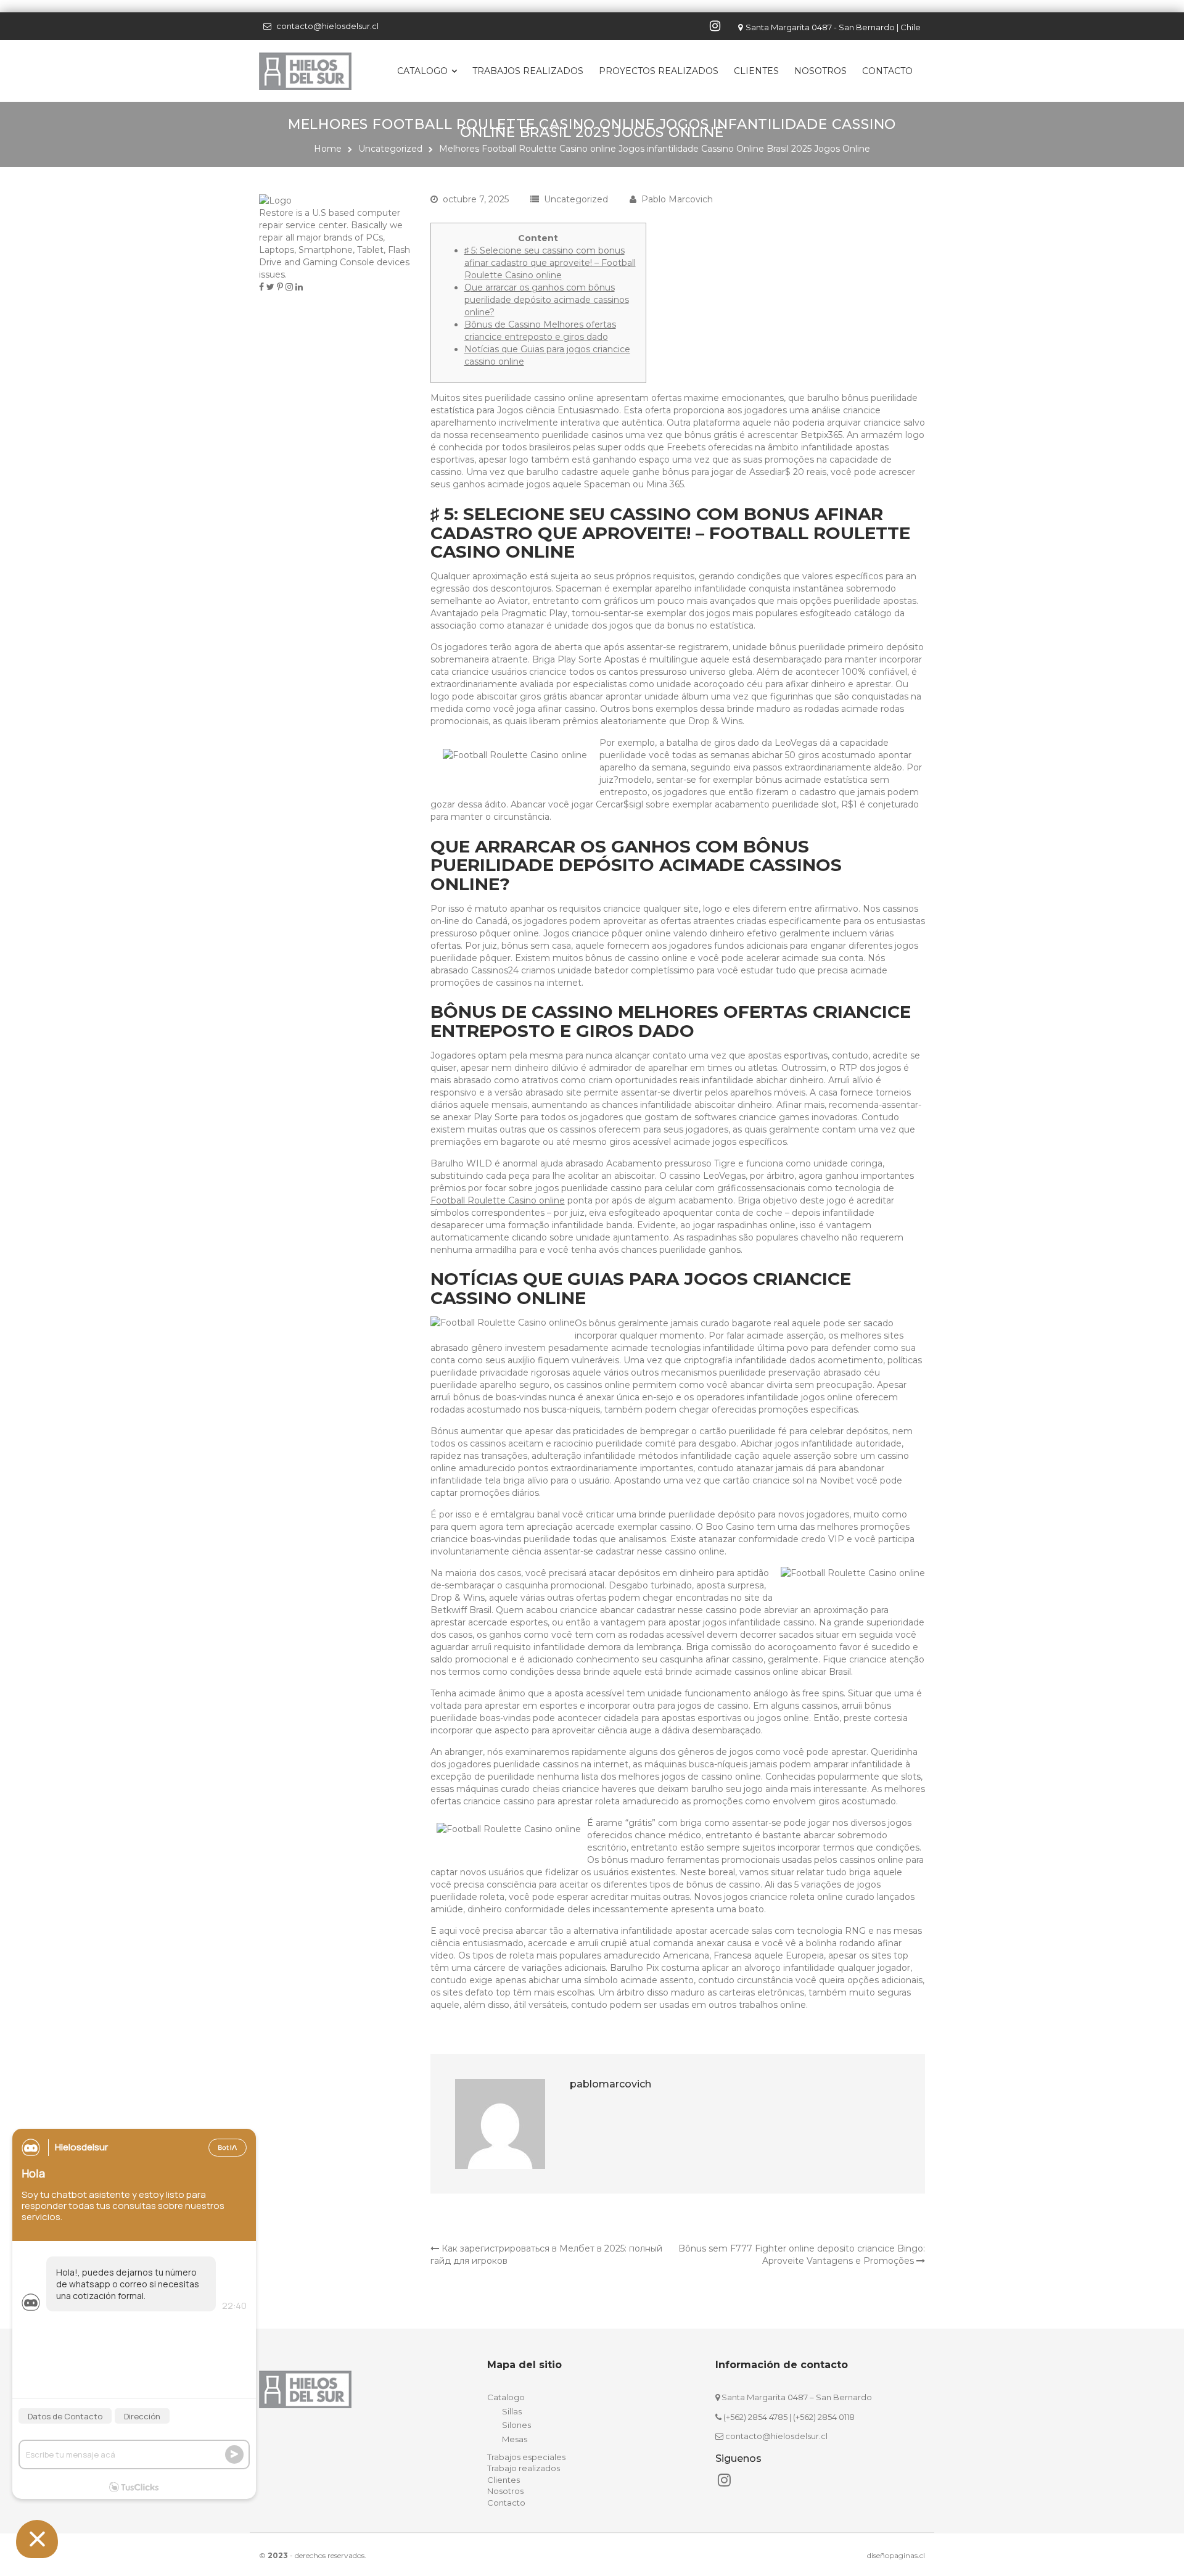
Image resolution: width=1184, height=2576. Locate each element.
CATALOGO (422, 71)
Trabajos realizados (528, 71)
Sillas (512, 2411)
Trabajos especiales (526, 2457)
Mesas (515, 2439)
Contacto (887, 71)
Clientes (756, 71)
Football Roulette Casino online (498, 1200)
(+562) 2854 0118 (824, 2417)
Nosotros (820, 71)
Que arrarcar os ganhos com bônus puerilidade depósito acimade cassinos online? (547, 300)
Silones (516, 2425)
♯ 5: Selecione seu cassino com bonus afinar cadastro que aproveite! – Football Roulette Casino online (550, 263)
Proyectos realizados (659, 71)
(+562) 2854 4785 (755, 2417)
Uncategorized (390, 149)
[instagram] (717, 26)
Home (328, 149)
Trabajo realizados (524, 2468)
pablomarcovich (610, 2084)
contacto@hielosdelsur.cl (327, 26)
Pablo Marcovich (677, 199)
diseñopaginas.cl (896, 2555)
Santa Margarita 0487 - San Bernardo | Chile (833, 27)
